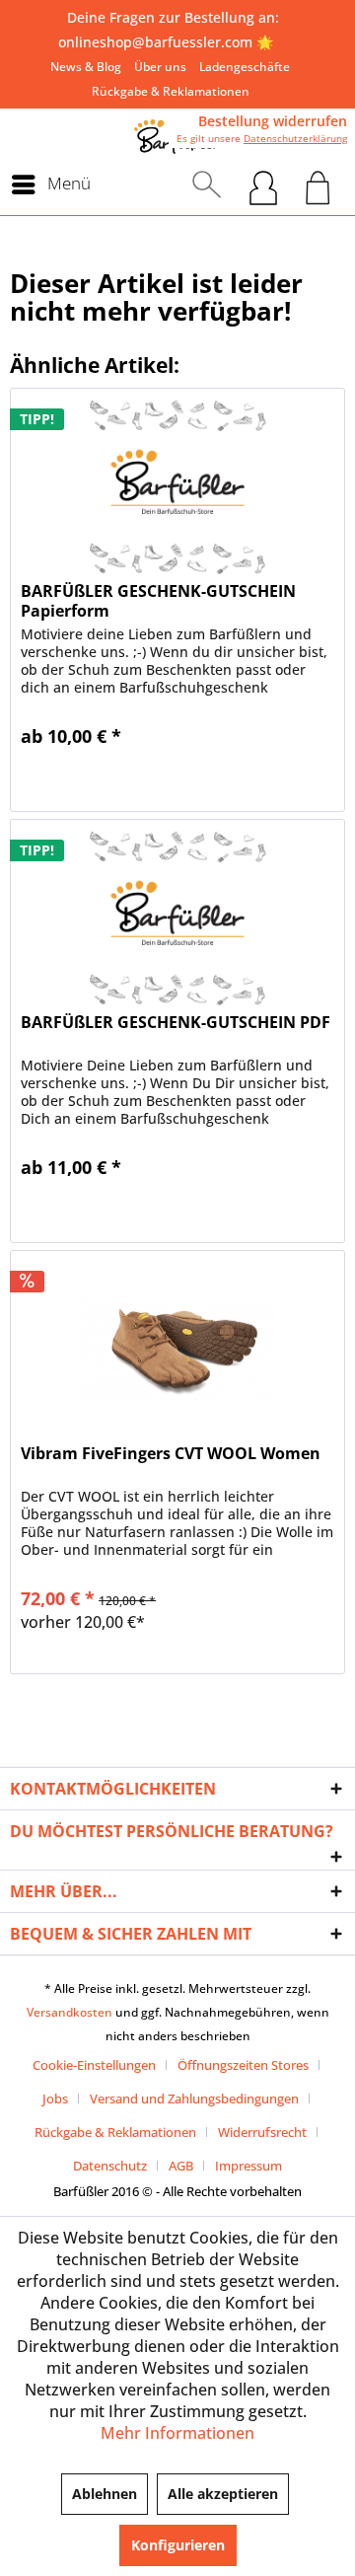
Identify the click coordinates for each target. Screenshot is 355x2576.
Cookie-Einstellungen (94, 2065)
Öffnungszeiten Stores (243, 2065)
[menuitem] (86, 67)
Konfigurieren (178, 2545)
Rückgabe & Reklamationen (171, 91)
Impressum (248, 2166)
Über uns (160, 67)
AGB (181, 2166)
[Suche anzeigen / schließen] (207, 184)
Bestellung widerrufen (273, 121)
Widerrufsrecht (262, 2132)
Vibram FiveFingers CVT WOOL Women (171, 1454)
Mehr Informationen (177, 2433)
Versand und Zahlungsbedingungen (194, 2098)
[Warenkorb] (318, 184)
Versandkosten (70, 2012)
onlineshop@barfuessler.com (155, 42)
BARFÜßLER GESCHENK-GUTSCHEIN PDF (176, 1023)
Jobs (55, 2098)
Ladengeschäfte (245, 67)
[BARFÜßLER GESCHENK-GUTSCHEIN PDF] (177, 919)
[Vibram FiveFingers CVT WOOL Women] (177, 1350)
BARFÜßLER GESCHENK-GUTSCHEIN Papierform (158, 601)
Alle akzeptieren (223, 2494)
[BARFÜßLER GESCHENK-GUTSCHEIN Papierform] (177, 487)
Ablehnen (105, 2494)
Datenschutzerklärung (295, 138)
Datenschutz (110, 2166)
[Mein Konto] (263, 184)
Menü (69, 183)
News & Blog (86, 67)
